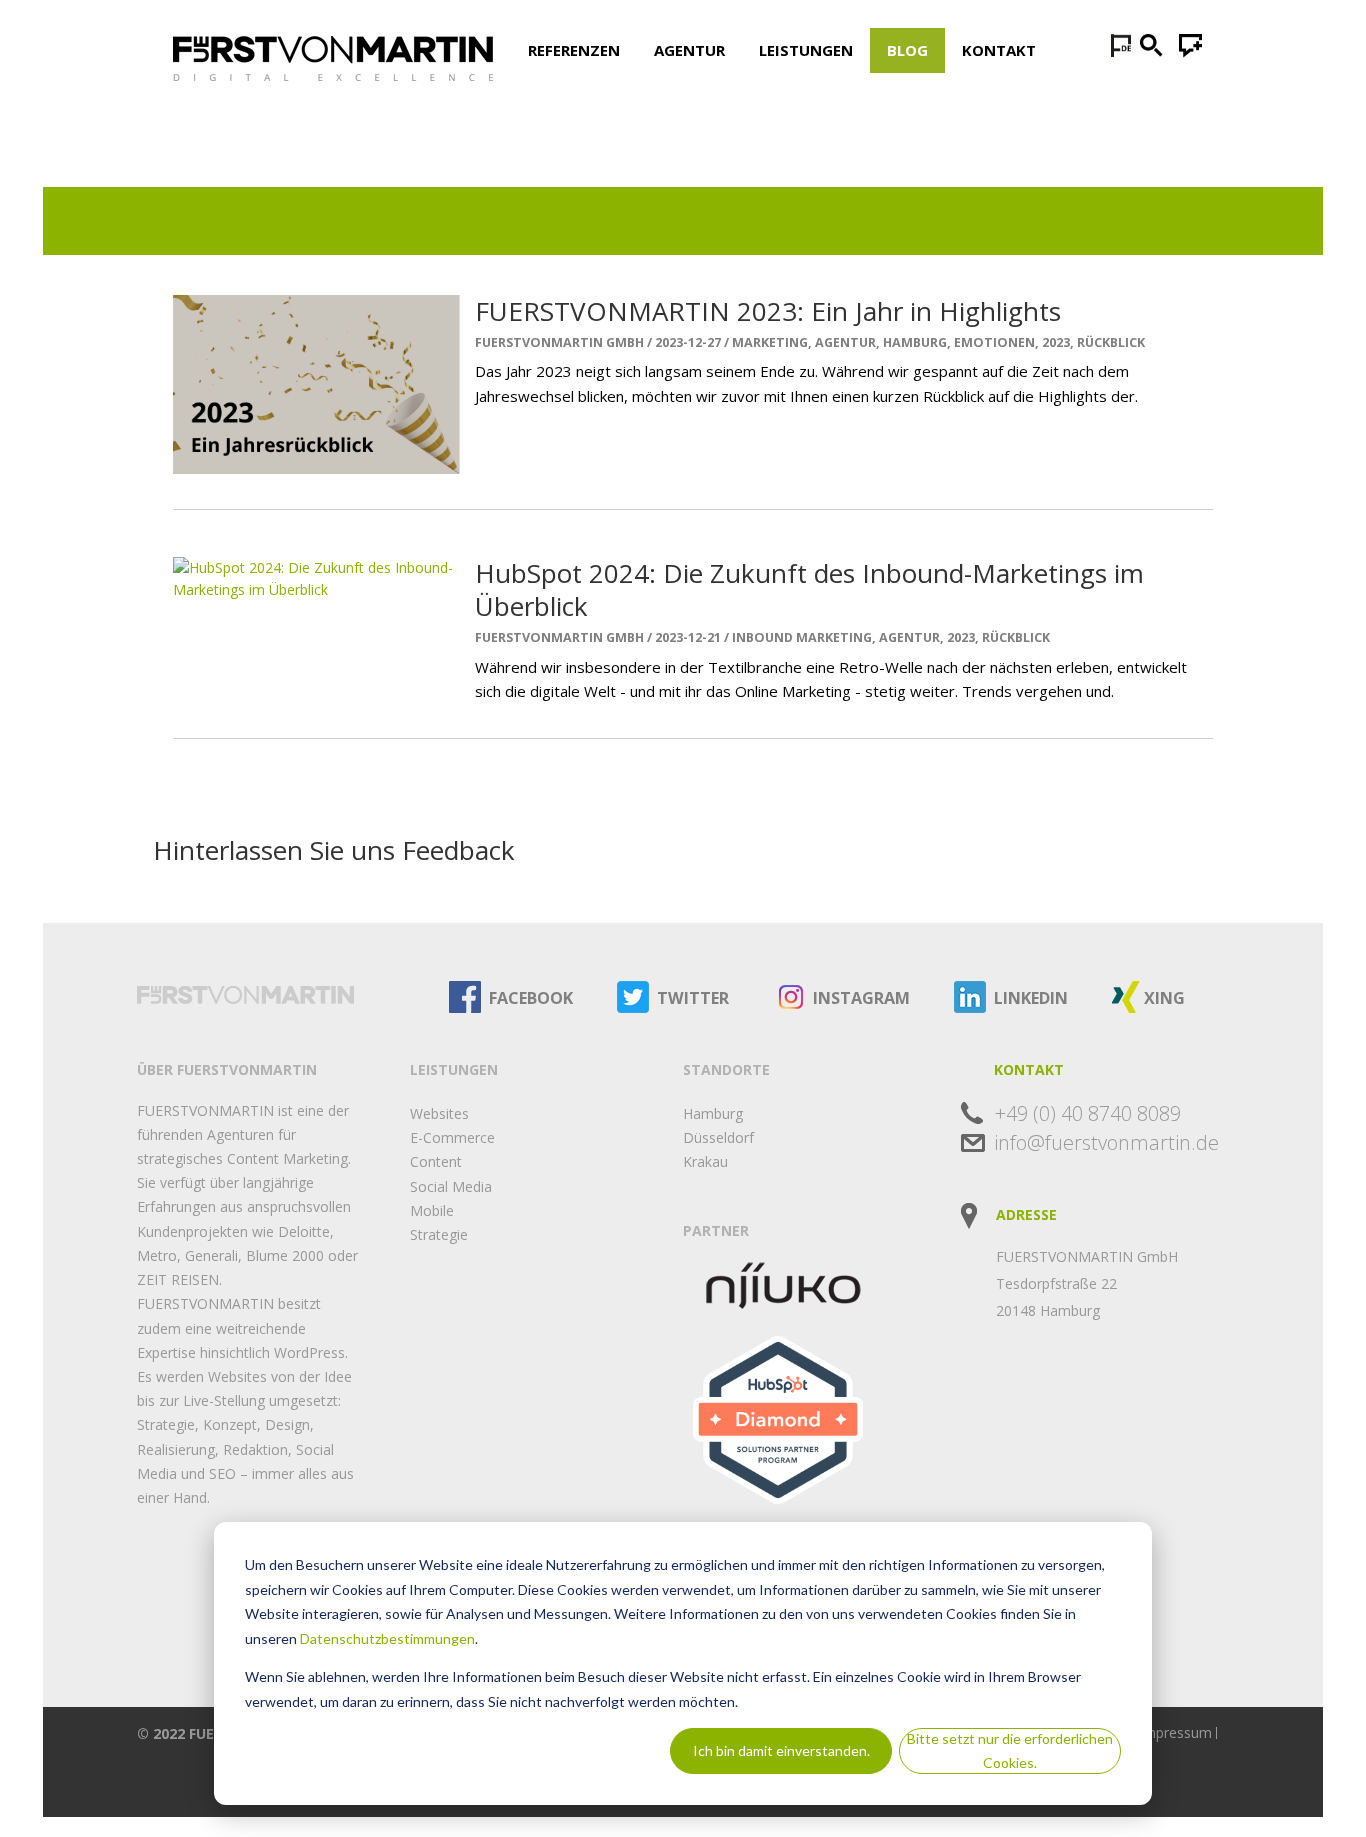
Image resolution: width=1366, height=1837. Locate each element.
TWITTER (693, 998)
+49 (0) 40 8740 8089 (1088, 1113)
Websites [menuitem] (439, 1113)
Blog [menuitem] (907, 50)
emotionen (994, 342)
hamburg (915, 342)
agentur (845, 342)
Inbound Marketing (802, 637)
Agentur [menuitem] (689, 50)
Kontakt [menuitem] (999, 50)
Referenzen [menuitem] (574, 50)
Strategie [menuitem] (439, 1234)
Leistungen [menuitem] (806, 50)
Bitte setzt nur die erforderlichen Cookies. (1010, 1751)
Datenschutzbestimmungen (387, 1638)
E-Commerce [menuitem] (452, 1137)
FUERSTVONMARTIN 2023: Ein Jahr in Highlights (768, 311)
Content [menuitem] (436, 1161)
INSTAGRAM (861, 998)
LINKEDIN (1031, 998)
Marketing (770, 342)
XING (1164, 998)
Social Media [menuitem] (451, 1186)
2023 (1056, 342)
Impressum (1175, 1732)
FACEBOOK (531, 998)
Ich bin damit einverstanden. (781, 1750)
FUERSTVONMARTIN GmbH (559, 343)
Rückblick (1111, 342)
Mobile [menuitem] (432, 1210)
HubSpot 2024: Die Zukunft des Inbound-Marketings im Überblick (809, 590)
